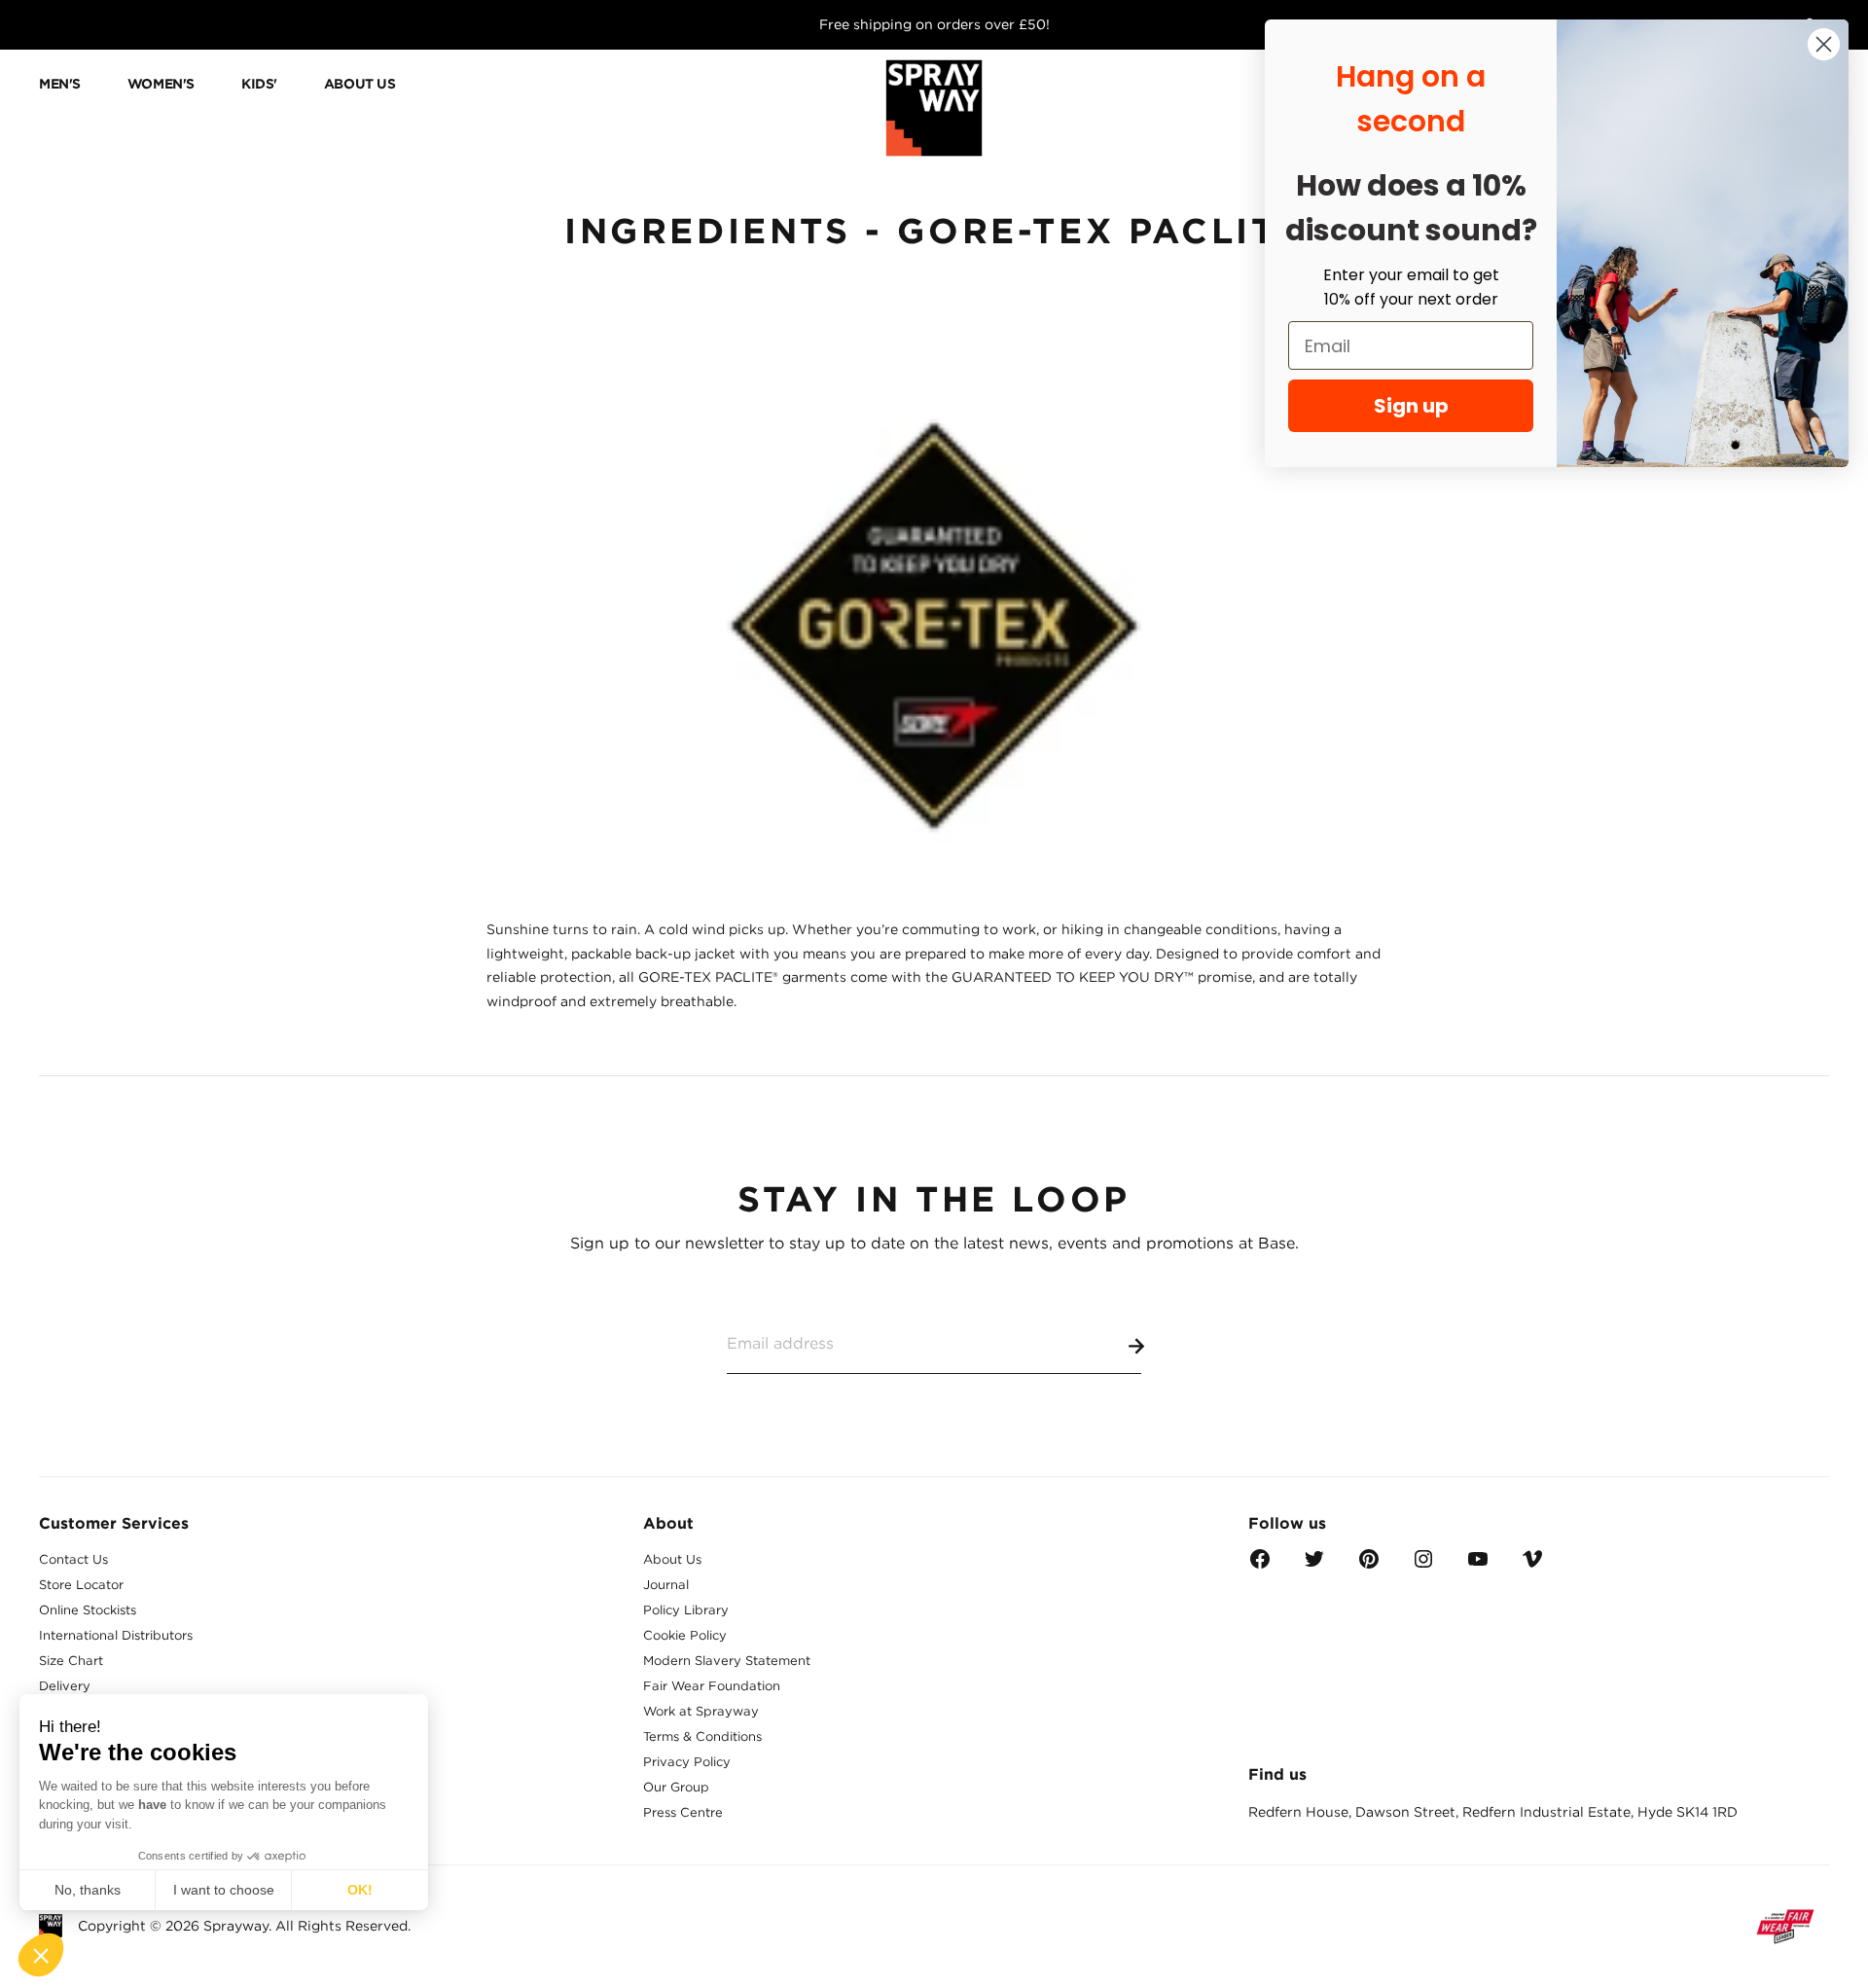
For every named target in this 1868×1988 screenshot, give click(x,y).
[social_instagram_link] (1423, 1565)
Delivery (65, 1686)
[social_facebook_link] (1260, 1565)
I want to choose (224, 1890)
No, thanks (88, 1890)
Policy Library (686, 1610)
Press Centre (683, 1812)
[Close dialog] (1824, 44)
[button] (41, 1955)
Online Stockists (88, 1610)
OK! (360, 1890)
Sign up (1411, 406)
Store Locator (81, 1585)
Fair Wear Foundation (712, 1686)
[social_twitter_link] (1314, 1565)
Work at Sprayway (701, 1711)
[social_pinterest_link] (1369, 1565)
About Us (672, 1559)
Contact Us (73, 1559)
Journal (666, 1585)
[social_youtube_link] (1478, 1565)
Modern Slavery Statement (727, 1661)
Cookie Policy (685, 1635)
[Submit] (1132, 1343)
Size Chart (71, 1661)
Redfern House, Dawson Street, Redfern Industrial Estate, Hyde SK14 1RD (1493, 1812)
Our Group (676, 1787)
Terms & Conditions (702, 1736)
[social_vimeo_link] (1532, 1565)
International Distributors (116, 1635)
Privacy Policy (687, 1762)
